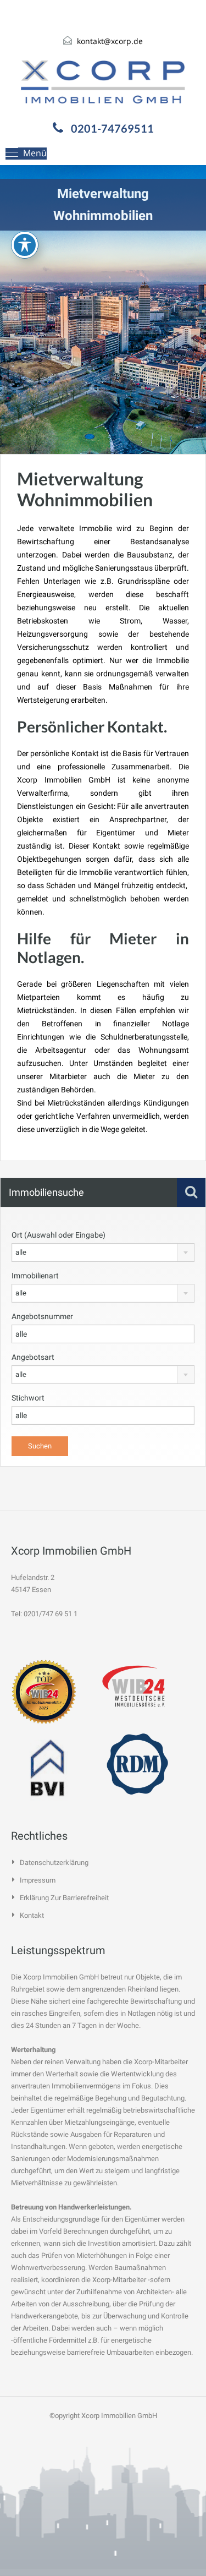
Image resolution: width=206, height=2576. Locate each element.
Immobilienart (35, 1276)
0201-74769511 (112, 128)
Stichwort (28, 1398)
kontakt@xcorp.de (110, 41)
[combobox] (103, 1253)
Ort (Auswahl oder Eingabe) (59, 1235)
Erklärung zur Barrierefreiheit (64, 1898)
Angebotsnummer (42, 1316)
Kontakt (32, 1915)
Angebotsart (33, 1357)
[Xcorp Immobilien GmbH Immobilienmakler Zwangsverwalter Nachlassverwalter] (103, 82)
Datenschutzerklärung (54, 1863)
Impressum (38, 1880)
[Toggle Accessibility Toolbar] (25, 245)
